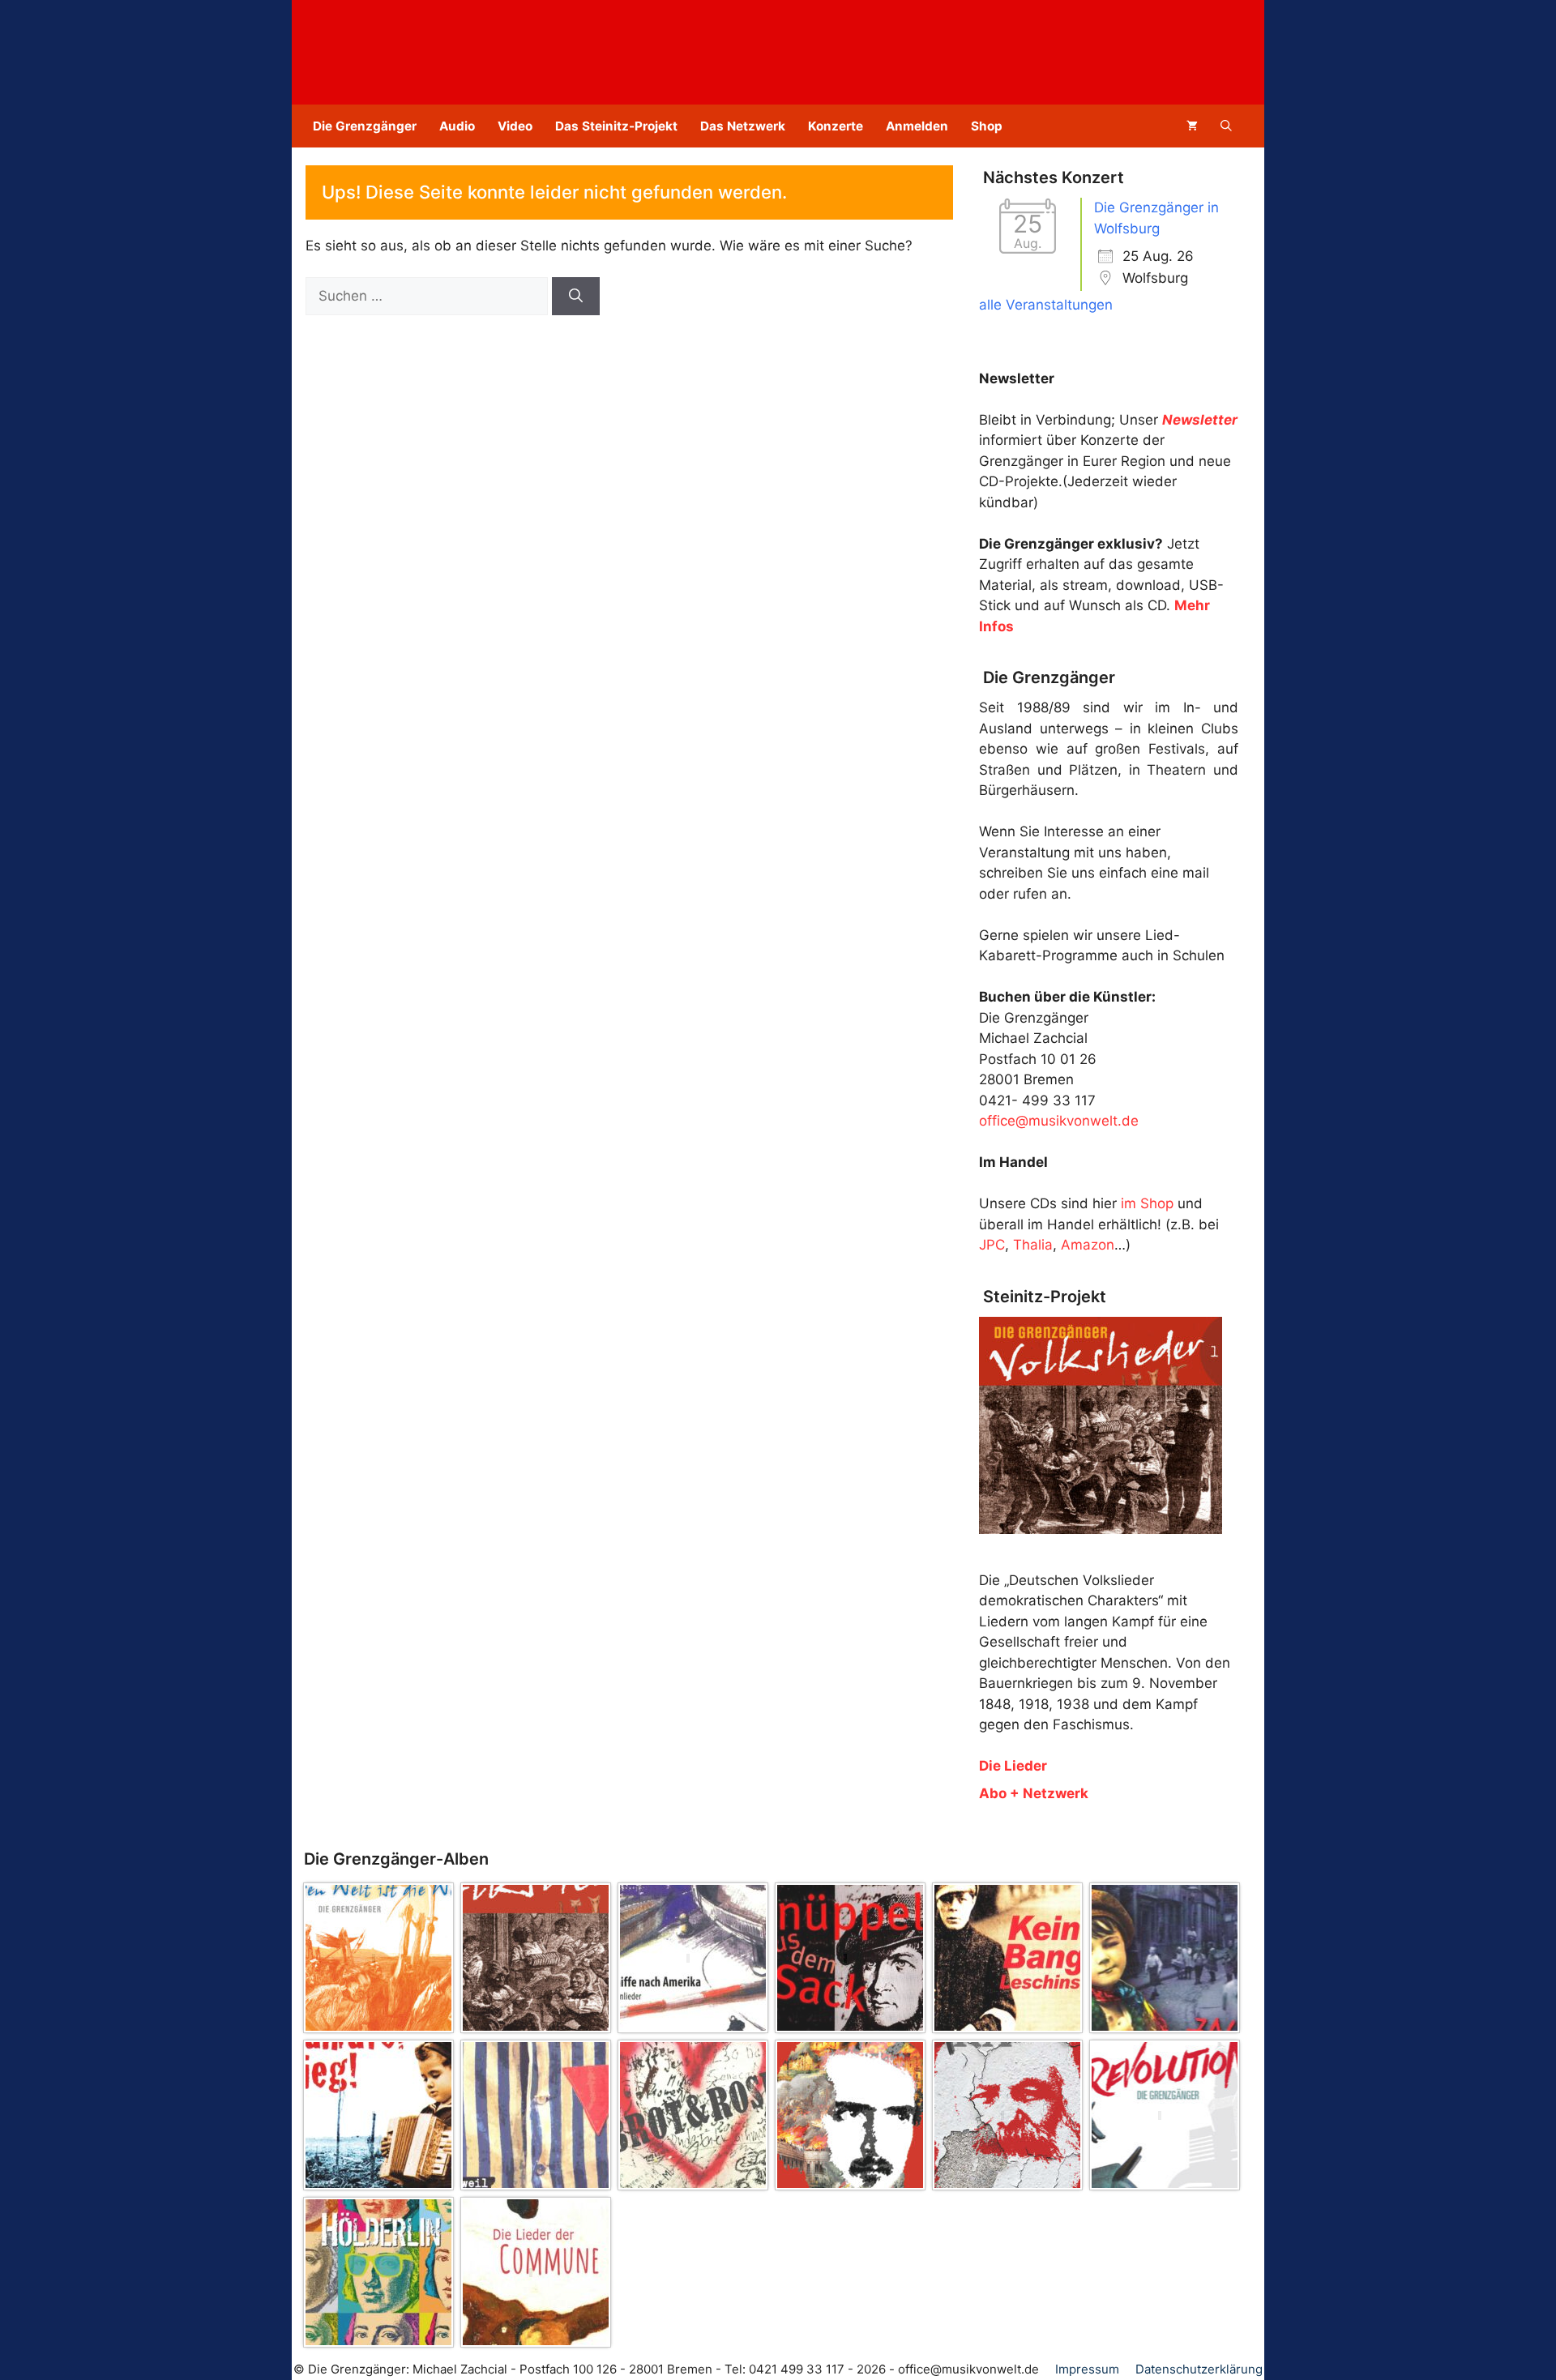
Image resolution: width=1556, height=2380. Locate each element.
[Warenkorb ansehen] (1192, 126)
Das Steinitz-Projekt (616, 126)
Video (515, 126)
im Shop (1147, 1203)
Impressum (1087, 2369)
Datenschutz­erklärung (1199, 2369)
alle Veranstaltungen (1046, 305)
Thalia (1033, 1245)
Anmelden (917, 126)
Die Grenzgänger (365, 126)
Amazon (1088, 1245)
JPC (992, 1245)
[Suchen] (576, 297)
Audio (457, 126)
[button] (1226, 126)
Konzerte (836, 126)
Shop (987, 126)
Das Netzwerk (743, 126)
